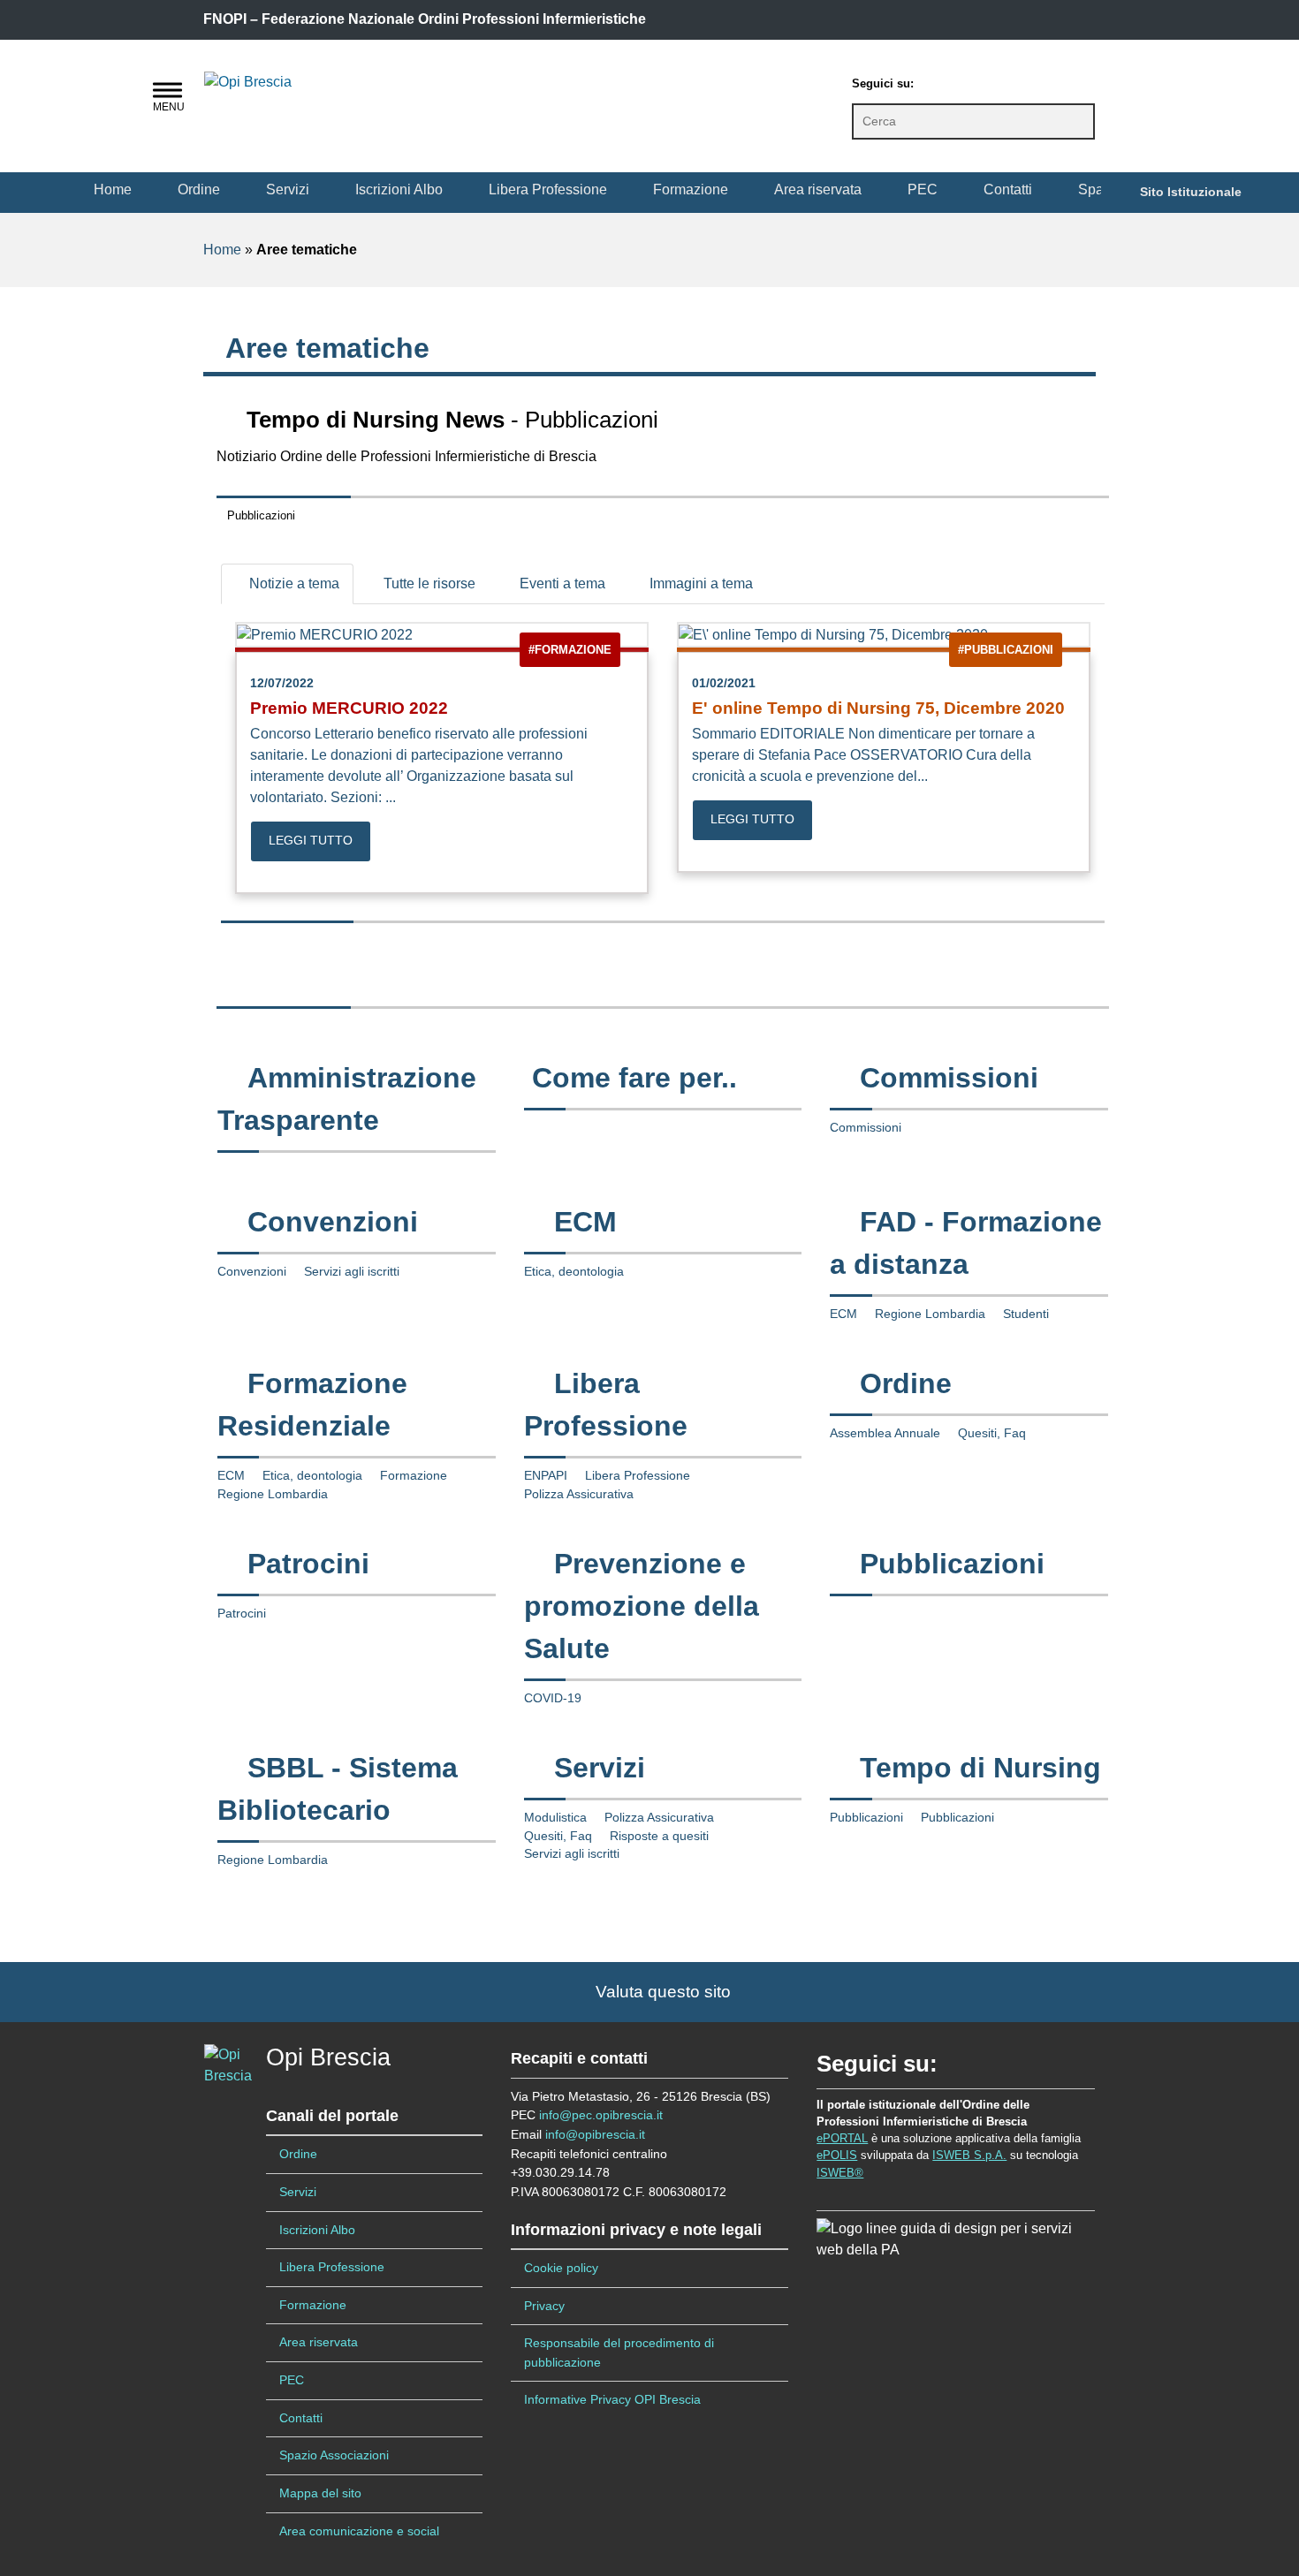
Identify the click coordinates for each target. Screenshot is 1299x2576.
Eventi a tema (561, 583)
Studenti (1026, 1314)
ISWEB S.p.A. (969, 2155)
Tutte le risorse (428, 583)
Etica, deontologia (574, 1272)
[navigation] (167, 90)
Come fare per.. (634, 1078)
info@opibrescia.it (595, 2134)
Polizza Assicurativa (579, 1494)
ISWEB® (840, 2173)
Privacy (544, 2306)
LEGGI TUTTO (311, 841)
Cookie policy (561, 2268)
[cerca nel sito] (1081, 121)
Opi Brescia (328, 2057)
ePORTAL (842, 2138)
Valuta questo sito (657, 1992)
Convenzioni (333, 1222)
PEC (923, 189)
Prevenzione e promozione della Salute (642, 1606)
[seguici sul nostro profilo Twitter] (971, 80)
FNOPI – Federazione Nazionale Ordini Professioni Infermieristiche (425, 19)
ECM (585, 1222)
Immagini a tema (699, 583)
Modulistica (555, 1818)
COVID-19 (553, 1698)
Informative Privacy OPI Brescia (612, 2399)
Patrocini (308, 1564)
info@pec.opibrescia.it (601, 2115)
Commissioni (949, 1078)
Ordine (199, 189)
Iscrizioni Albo (399, 189)
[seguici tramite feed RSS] (1077, 80)
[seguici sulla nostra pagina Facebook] (936, 80)
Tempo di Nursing (980, 1768)
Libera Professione (548, 189)
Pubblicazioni (952, 1564)
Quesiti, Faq (992, 1433)
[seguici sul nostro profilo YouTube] (1007, 80)
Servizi (288, 189)
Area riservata (818, 189)
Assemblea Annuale (885, 1433)
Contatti (1008, 189)
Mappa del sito (320, 2493)
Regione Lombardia (930, 1314)
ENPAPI (546, 1476)
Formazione (691, 189)
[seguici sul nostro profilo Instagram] (1042, 80)
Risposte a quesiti (659, 1836)
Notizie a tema (292, 583)
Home (113, 189)
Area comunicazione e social (359, 2531)
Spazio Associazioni (334, 2455)
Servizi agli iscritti (352, 1272)
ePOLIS (837, 2155)
